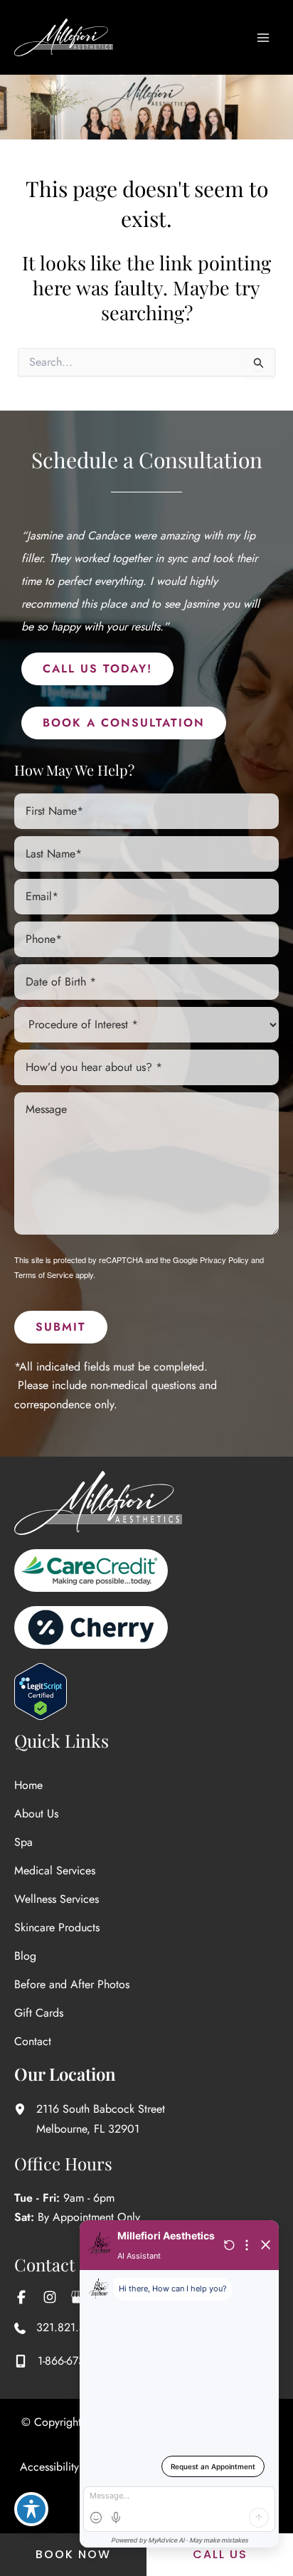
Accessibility (49, 2467)
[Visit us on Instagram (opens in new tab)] (50, 2297)
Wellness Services (57, 1899)
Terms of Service (44, 1274)
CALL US (220, 2554)
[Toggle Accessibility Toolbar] (31, 2509)
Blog (25, 1956)
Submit (61, 1327)
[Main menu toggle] (263, 38)
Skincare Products (57, 1927)
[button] (97, 669)
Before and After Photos (72, 1984)
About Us (36, 1814)
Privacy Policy (224, 1260)
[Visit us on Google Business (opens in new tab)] (78, 2297)
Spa (23, 1842)
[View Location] (25, 2109)
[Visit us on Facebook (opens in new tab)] (21, 2297)
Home (28, 1785)
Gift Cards (39, 2013)
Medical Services (55, 1870)
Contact (33, 2041)
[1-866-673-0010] (64, 2361)
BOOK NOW (73, 2554)
